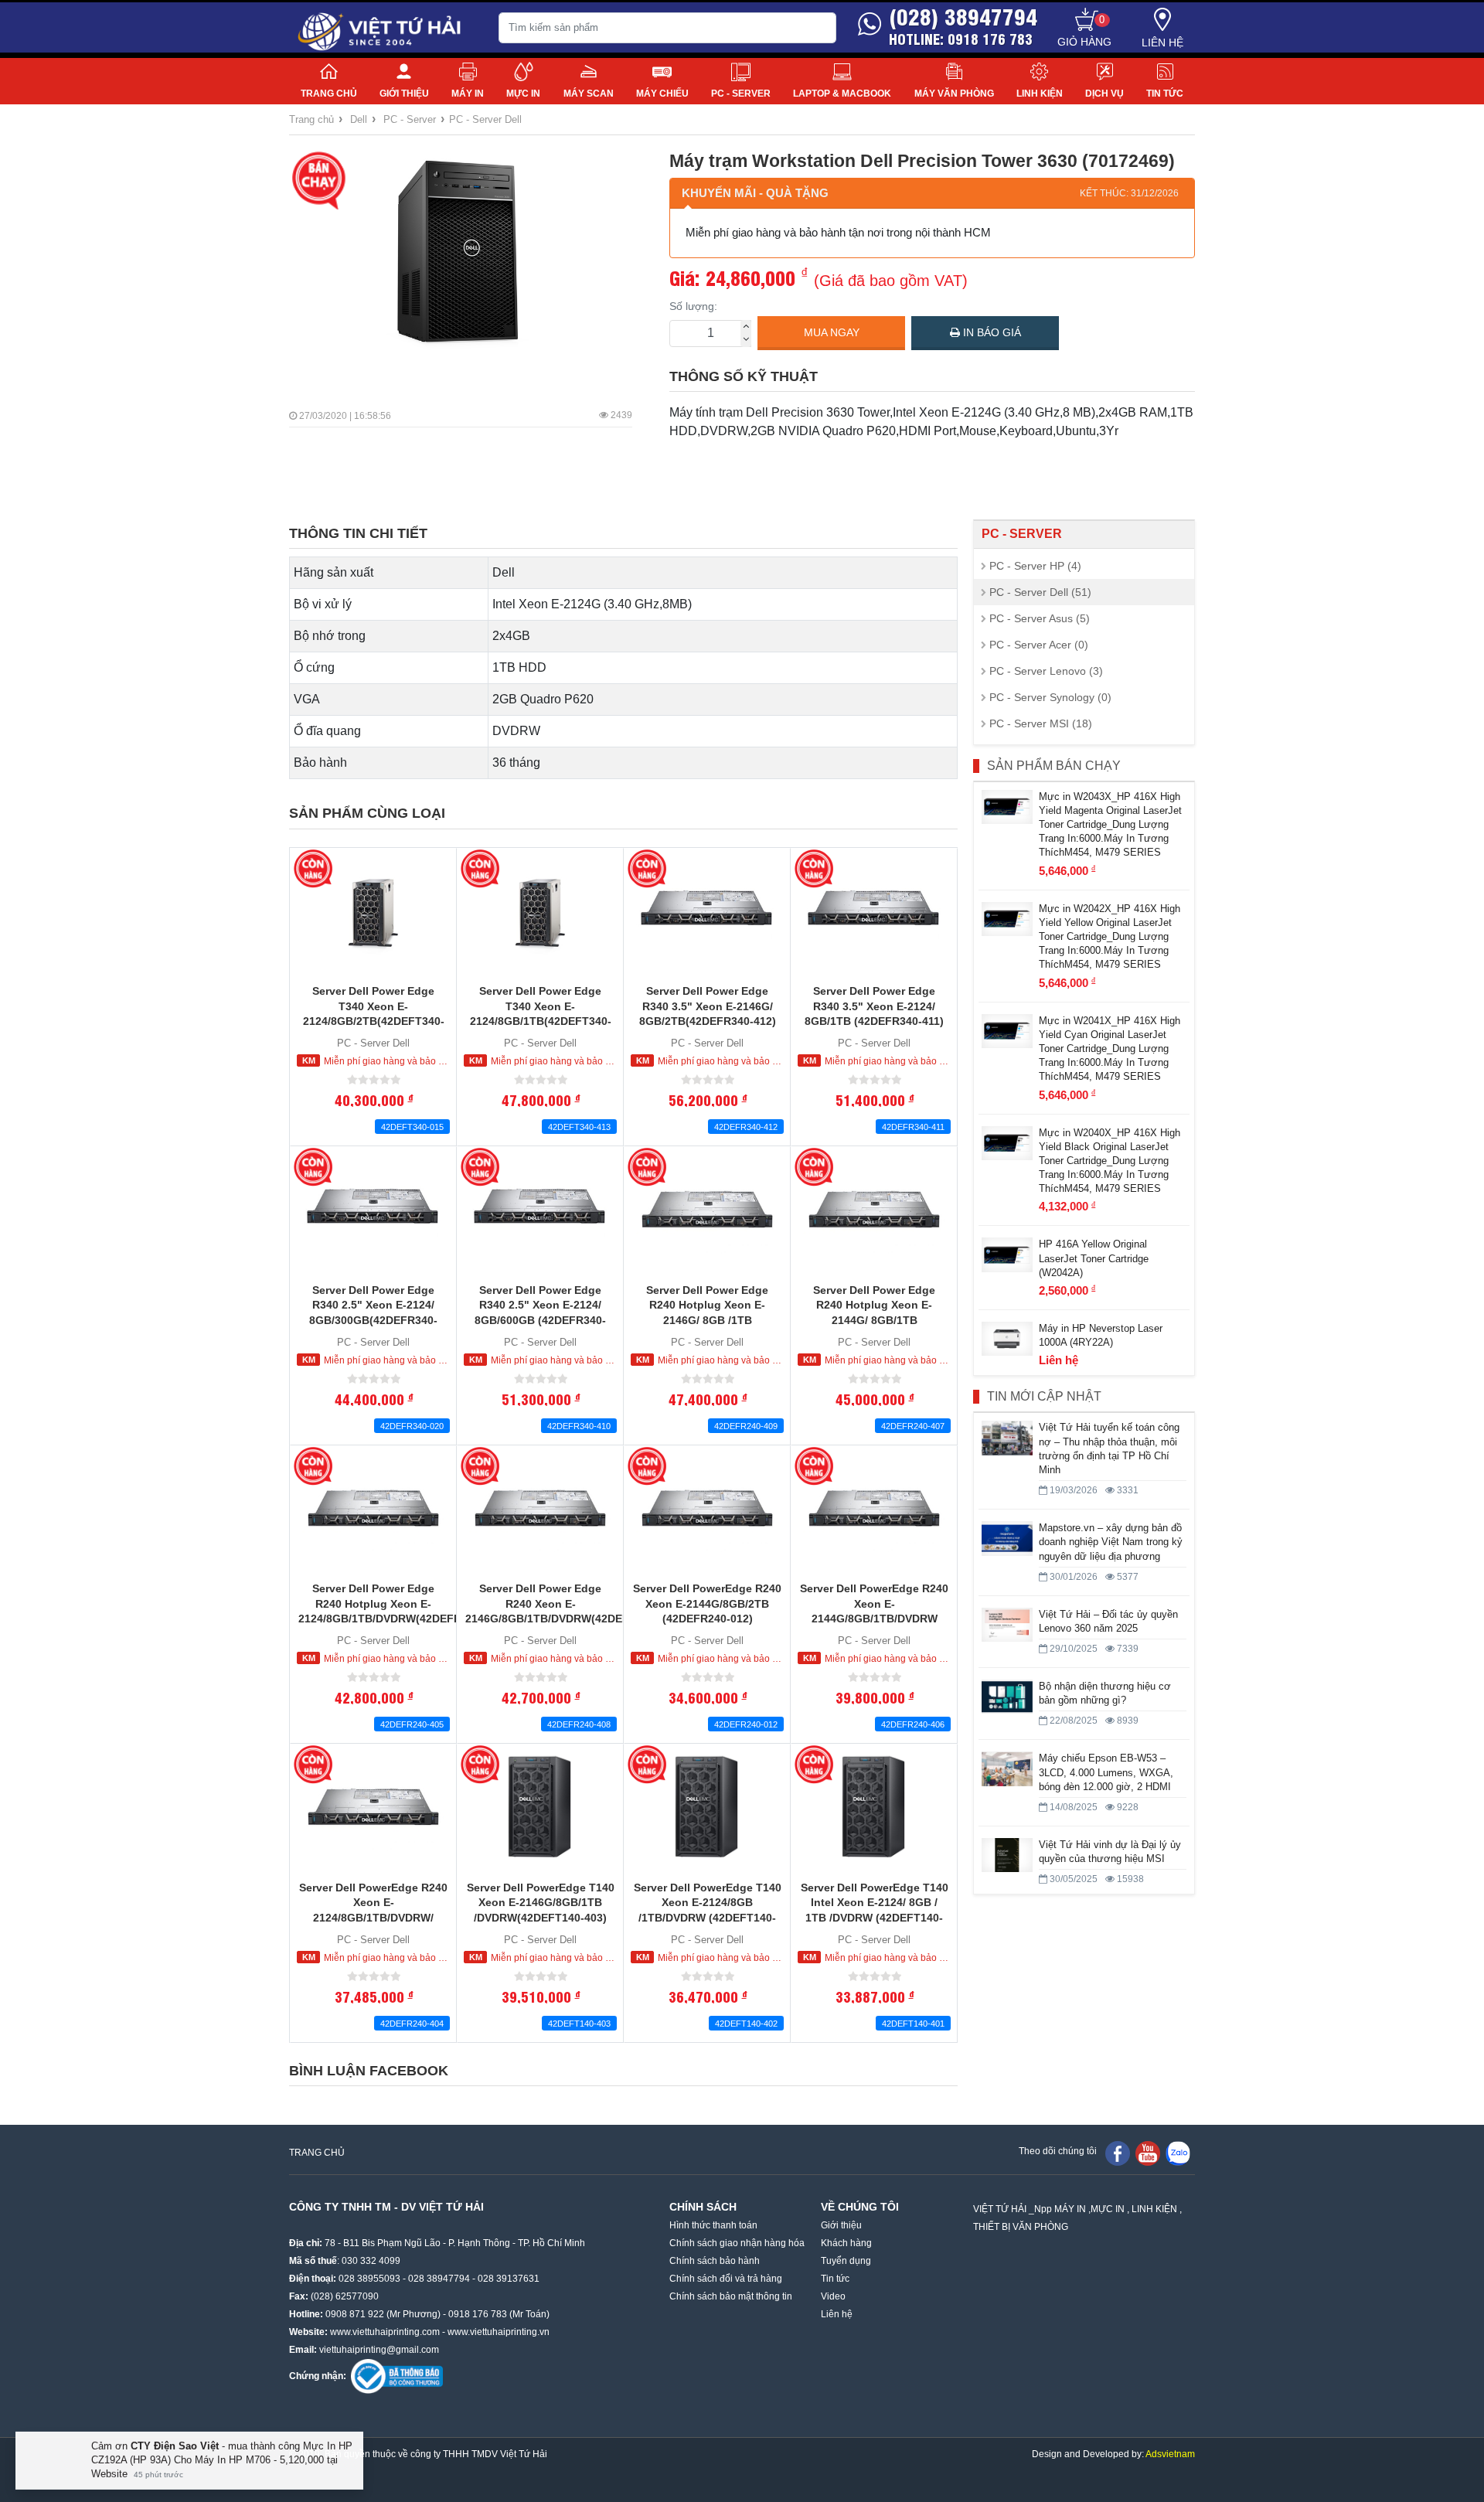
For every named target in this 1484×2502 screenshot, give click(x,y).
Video (833, 2296)
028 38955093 (369, 2279)
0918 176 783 (478, 2314)
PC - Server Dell (485, 119)
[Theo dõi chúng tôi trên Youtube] (1148, 2153)
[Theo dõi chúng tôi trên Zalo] (1178, 2153)
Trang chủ (329, 94)
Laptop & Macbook (842, 94)
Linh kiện (1040, 94)
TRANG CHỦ (317, 2153)
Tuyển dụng (846, 2261)
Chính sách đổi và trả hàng (726, 2279)
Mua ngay (832, 332)
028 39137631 (509, 2279)
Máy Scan (589, 94)
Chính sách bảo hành (715, 2261)
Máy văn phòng (954, 94)
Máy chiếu (662, 94)
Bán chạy (321, 180)
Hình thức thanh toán (713, 2225)
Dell (359, 119)
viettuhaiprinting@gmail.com (379, 2350)
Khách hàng (846, 2243)
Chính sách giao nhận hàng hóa (737, 2243)
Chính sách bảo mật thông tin (731, 2296)
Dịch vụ (1104, 94)
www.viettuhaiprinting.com (385, 2332)
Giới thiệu (404, 94)
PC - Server (741, 94)
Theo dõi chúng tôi (1058, 2151)
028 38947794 (439, 2279)
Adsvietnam (1170, 2454)
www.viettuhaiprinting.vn (499, 2332)
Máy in (468, 94)
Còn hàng (313, 869)
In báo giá (990, 332)
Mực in (523, 94)
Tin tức (1165, 94)
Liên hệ (1162, 43)
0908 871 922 (355, 2314)
